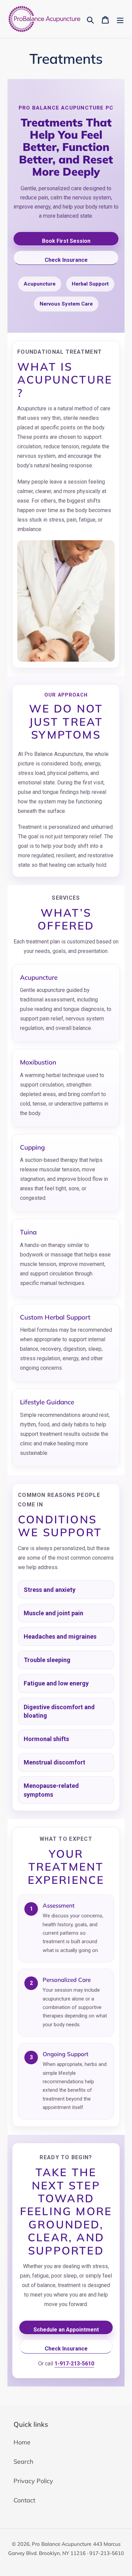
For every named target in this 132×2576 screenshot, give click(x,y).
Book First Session (66, 241)
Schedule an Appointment (66, 2330)
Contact (24, 2500)
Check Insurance (66, 260)
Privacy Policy (33, 2481)
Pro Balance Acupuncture (62, 2544)
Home (22, 2442)
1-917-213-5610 (74, 2364)
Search (24, 2462)
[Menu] (120, 19)
